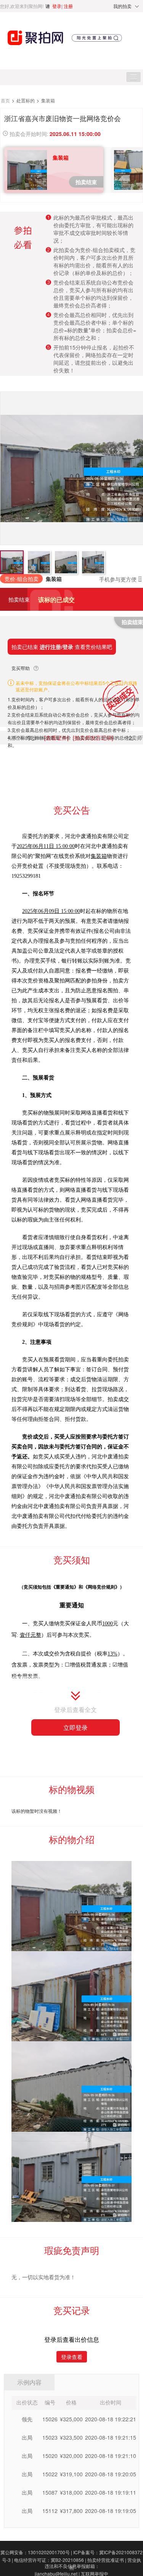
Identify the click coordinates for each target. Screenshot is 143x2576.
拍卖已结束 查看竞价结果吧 (62, 647)
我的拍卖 (122, 6)
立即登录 (76, 1727)
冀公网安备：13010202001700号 (36, 2552)
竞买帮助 (21, 668)
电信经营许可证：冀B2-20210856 (50, 2560)
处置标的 (26, 100)
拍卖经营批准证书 (107, 2560)
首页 (6, 100)
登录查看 (72, 2357)
